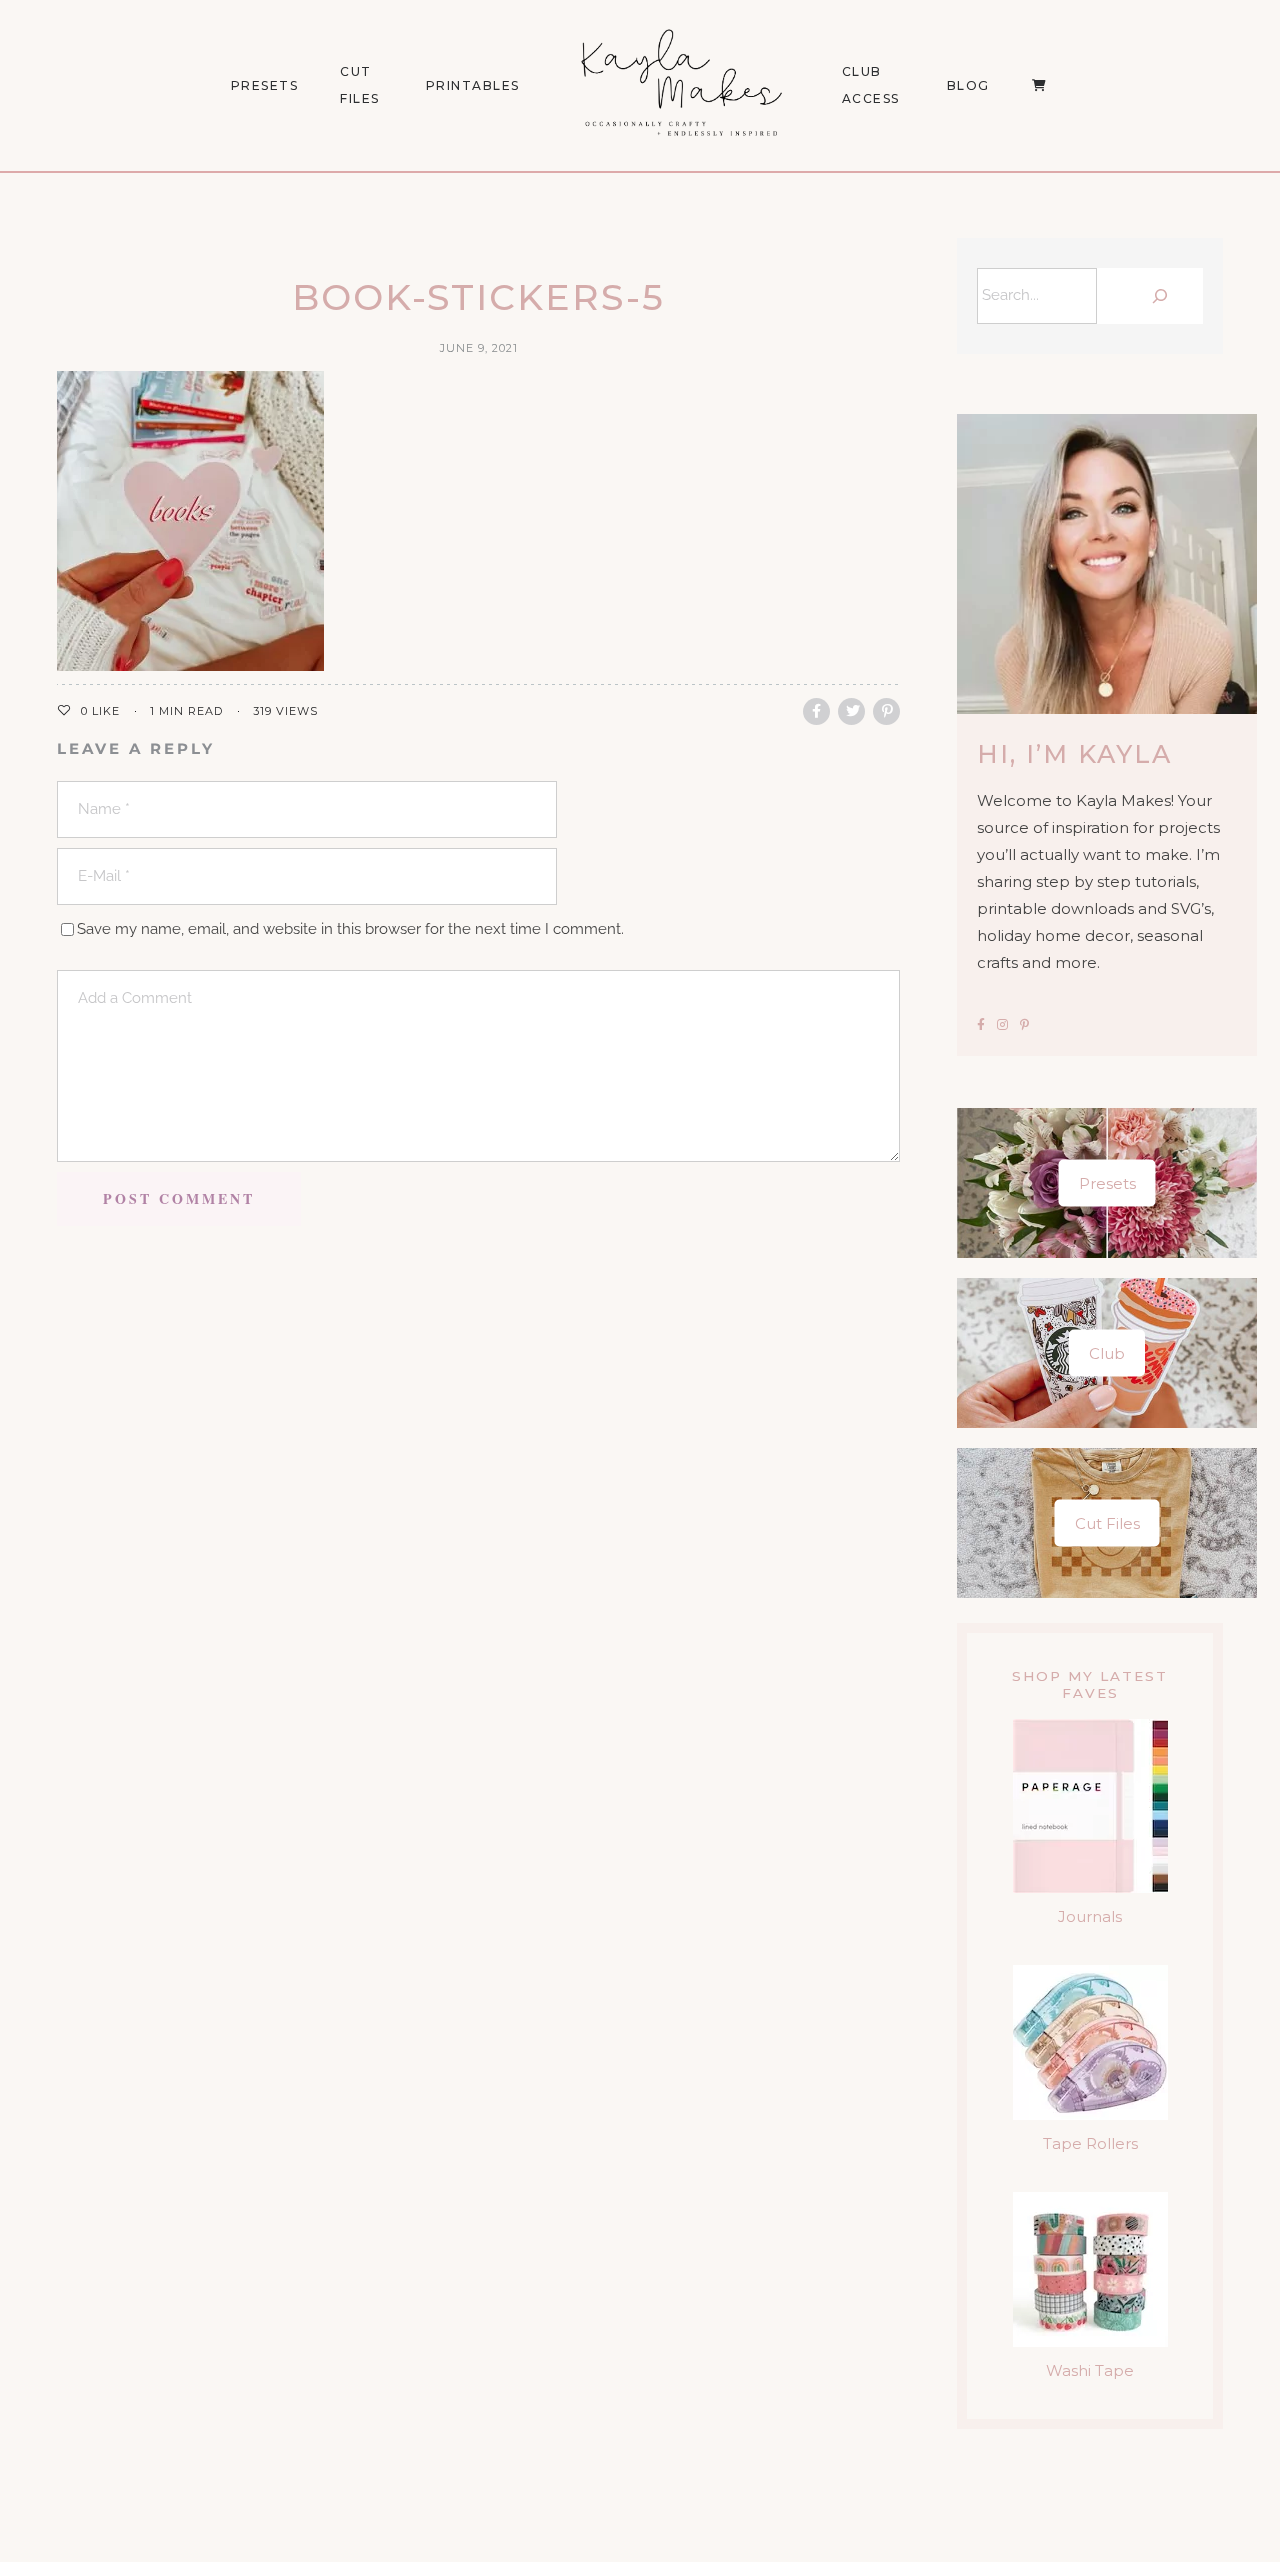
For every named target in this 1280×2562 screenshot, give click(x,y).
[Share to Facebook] (816, 711)
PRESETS (265, 85)
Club (1107, 1352)
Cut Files (360, 85)
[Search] (1155, 296)
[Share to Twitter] (851, 711)
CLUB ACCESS (871, 85)
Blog (968, 85)
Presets (1107, 1182)
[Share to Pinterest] (886, 711)
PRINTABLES (473, 85)
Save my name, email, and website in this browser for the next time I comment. (350, 929)
